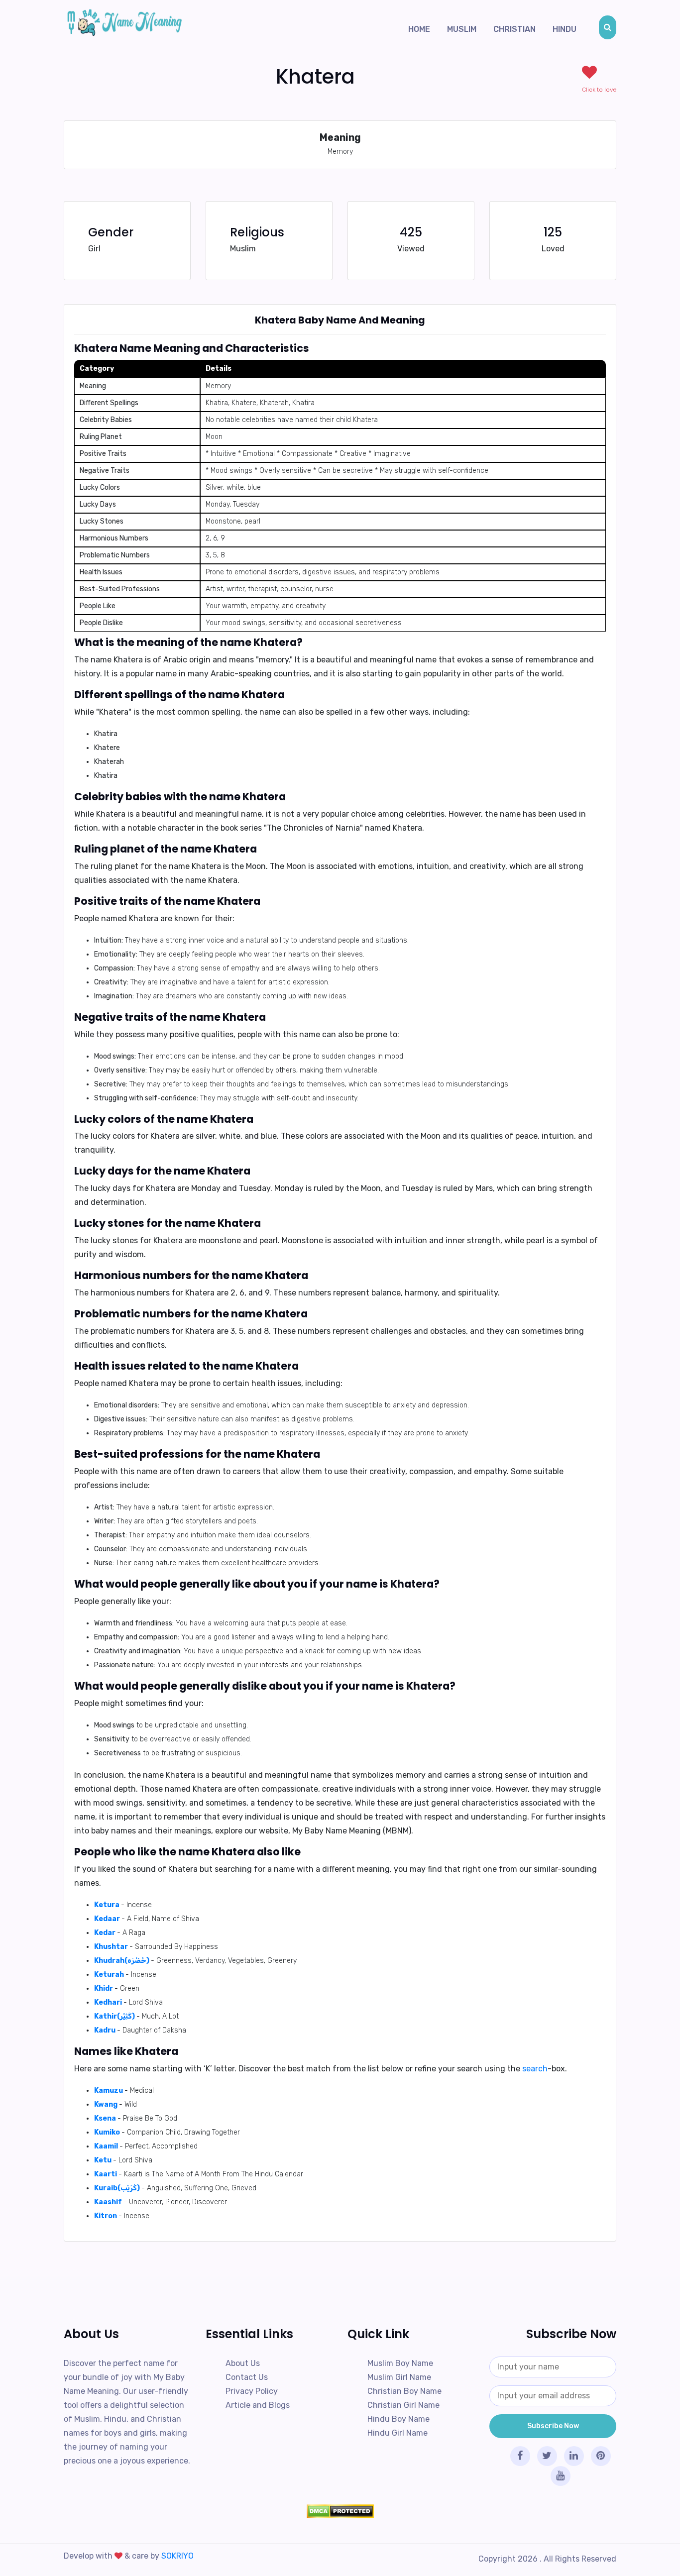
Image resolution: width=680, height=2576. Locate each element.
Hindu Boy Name (398, 2419)
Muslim (462, 29)
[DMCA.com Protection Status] (340, 2511)
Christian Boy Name (404, 2391)
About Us (243, 2363)
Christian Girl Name (403, 2405)
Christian (514, 29)
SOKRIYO (177, 2556)
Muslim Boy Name (400, 2363)
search (535, 2069)
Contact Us (247, 2377)
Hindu (565, 29)
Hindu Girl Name (397, 2433)
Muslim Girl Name (399, 2377)
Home (419, 29)
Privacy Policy (252, 2391)
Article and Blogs (258, 2405)
